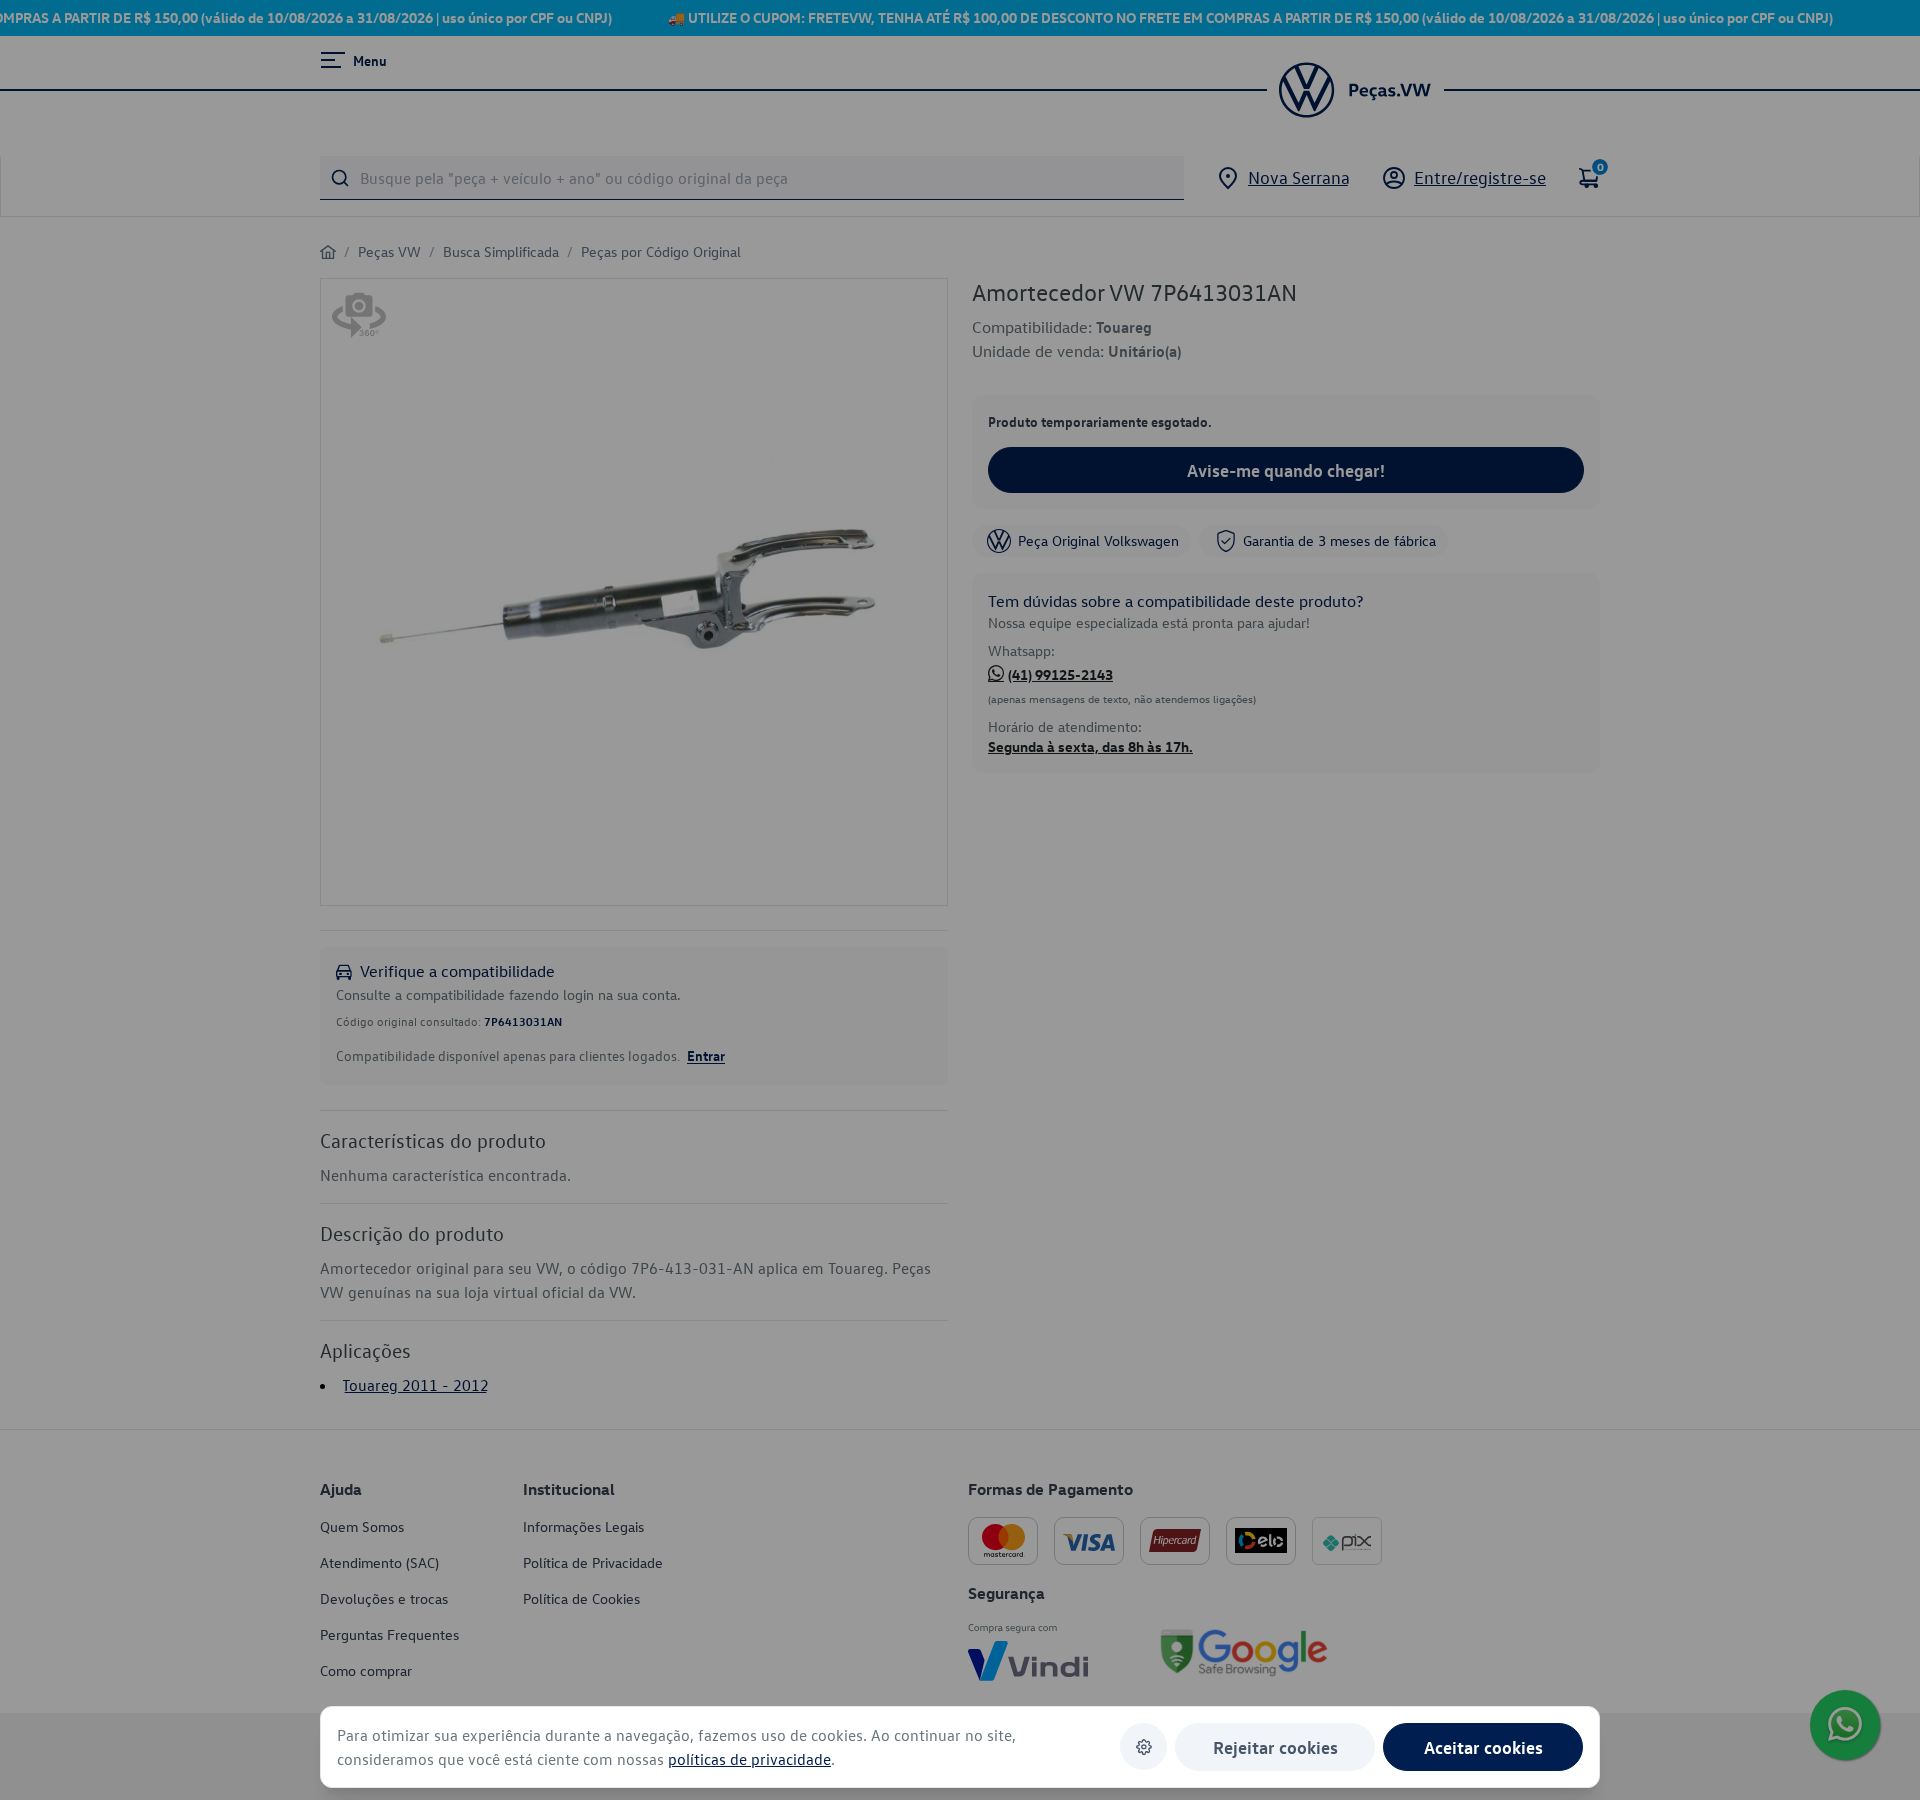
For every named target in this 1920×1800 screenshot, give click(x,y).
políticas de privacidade (749, 1759)
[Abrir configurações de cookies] (1143, 1746)
